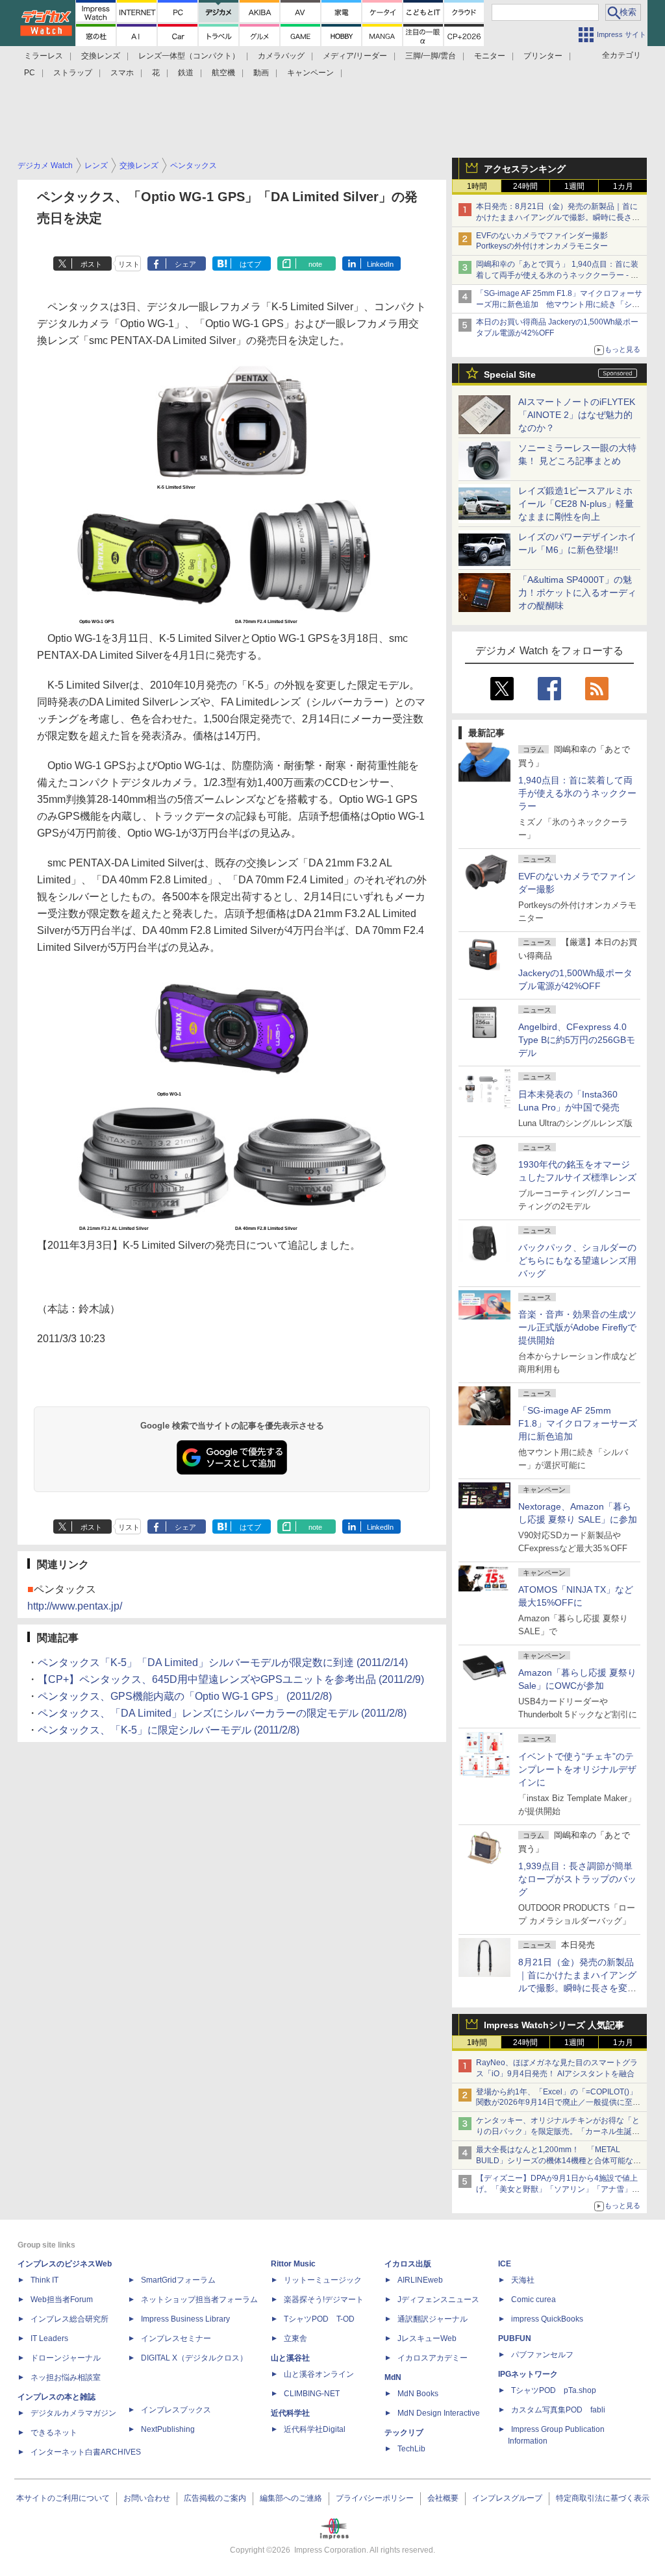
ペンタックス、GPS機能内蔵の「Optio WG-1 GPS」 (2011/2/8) (185, 1696)
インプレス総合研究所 (69, 2319)
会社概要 (443, 2498)
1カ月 (623, 186)
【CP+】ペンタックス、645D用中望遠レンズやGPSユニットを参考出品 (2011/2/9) (231, 1679)
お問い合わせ (147, 2498)
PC (30, 73)
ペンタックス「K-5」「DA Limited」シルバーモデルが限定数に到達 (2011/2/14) (223, 1662)
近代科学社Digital (315, 2429)
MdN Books (418, 2394)
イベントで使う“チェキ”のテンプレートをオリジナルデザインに (577, 1769)
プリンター (543, 56)
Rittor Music (293, 2264)
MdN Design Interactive (439, 2413)
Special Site (510, 374)
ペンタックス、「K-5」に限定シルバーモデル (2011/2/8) (169, 1730)
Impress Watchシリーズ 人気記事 (554, 2025)
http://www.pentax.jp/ (75, 1606)
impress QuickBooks (547, 2319)
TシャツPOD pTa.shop (554, 2390)
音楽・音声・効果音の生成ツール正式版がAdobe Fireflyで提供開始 (577, 1327)
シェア (185, 264)
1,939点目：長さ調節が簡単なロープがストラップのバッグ (577, 1879)
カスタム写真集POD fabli (558, 2410)
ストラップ (73, 73)
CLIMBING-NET (312, 2394)
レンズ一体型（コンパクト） (189, 56)
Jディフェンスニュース (438, 2300)
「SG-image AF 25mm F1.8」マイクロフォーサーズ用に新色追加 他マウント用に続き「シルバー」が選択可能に (559, 304)
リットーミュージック (323, 2280)
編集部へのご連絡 (291, 2498)
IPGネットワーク (528, 2374)
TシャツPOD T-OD (319, 2319)
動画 (261, 73)
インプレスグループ (507, 2498)
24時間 (525, 186)
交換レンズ (101, 56)
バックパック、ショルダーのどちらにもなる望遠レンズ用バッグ (577, 1260)
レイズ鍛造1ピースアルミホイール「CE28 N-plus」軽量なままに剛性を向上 (576, 504)
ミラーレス (44, 56)
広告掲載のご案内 (215, 2498)
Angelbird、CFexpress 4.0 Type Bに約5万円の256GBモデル (577, 1040)
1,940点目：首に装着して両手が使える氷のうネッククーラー (577, 793)
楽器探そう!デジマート (324, 2300)
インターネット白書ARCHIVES (86, 2452)
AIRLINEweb (420, 2280)
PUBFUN (515, 2338)
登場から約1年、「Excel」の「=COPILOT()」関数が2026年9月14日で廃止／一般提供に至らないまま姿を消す (558, 2103)
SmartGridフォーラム (178, 2280)
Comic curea (533, 2300)
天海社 (523, 2280)
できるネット (54, 2433)
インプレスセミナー (176, 2338)
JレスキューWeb (427, 2338)
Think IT (44, 2280)
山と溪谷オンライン (319, 2374)
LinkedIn (380, 264)
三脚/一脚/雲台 (431, 56)
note (315, 264)
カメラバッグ (281, 56)
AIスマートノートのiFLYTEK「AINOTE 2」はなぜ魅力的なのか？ (577, 415)
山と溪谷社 (290, 2358)
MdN (393, 2377)
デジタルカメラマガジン (73, 2413)
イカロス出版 (408, 2264)
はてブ (250, 264)
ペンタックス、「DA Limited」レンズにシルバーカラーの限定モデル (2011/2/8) (222, 1713)
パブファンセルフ (542, 2355)
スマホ (122, 73)
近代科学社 (290, 2413)
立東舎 (295, 2338)
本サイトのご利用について (63, 2498)
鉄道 (186, 73)
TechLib (411, 2449)
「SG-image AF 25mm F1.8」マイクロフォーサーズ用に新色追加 (578, 1423)
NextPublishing (168, 2429)
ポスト (91, 264)
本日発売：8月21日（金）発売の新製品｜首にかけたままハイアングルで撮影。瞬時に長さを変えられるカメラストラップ (558, 217)
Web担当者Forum (62, 2300)
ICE (505, 2264)
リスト (129, 264)
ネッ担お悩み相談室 (66, 2377)
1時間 (477, 186)
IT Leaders (49, 2338)
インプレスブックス (176, 2410)
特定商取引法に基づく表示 (603, 2498)
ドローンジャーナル (66, 2358)
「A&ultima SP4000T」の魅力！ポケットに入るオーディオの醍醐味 (577, 593)
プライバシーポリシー (375, 2498)
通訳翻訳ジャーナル (433, 2319)
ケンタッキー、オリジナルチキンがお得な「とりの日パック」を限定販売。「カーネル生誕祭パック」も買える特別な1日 (558, 2131)
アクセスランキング (525, 169)
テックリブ (404, 2433)
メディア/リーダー (355, 56)
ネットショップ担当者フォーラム (199, 2300)
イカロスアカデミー (433, 2358)
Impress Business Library (185, 2319)
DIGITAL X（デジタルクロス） (194, 2358)
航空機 (223, 73)
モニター (490, 56)
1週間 (574, 186)
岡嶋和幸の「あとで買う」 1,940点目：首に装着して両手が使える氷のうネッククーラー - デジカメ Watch (557, 275)
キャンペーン (310, 73)
